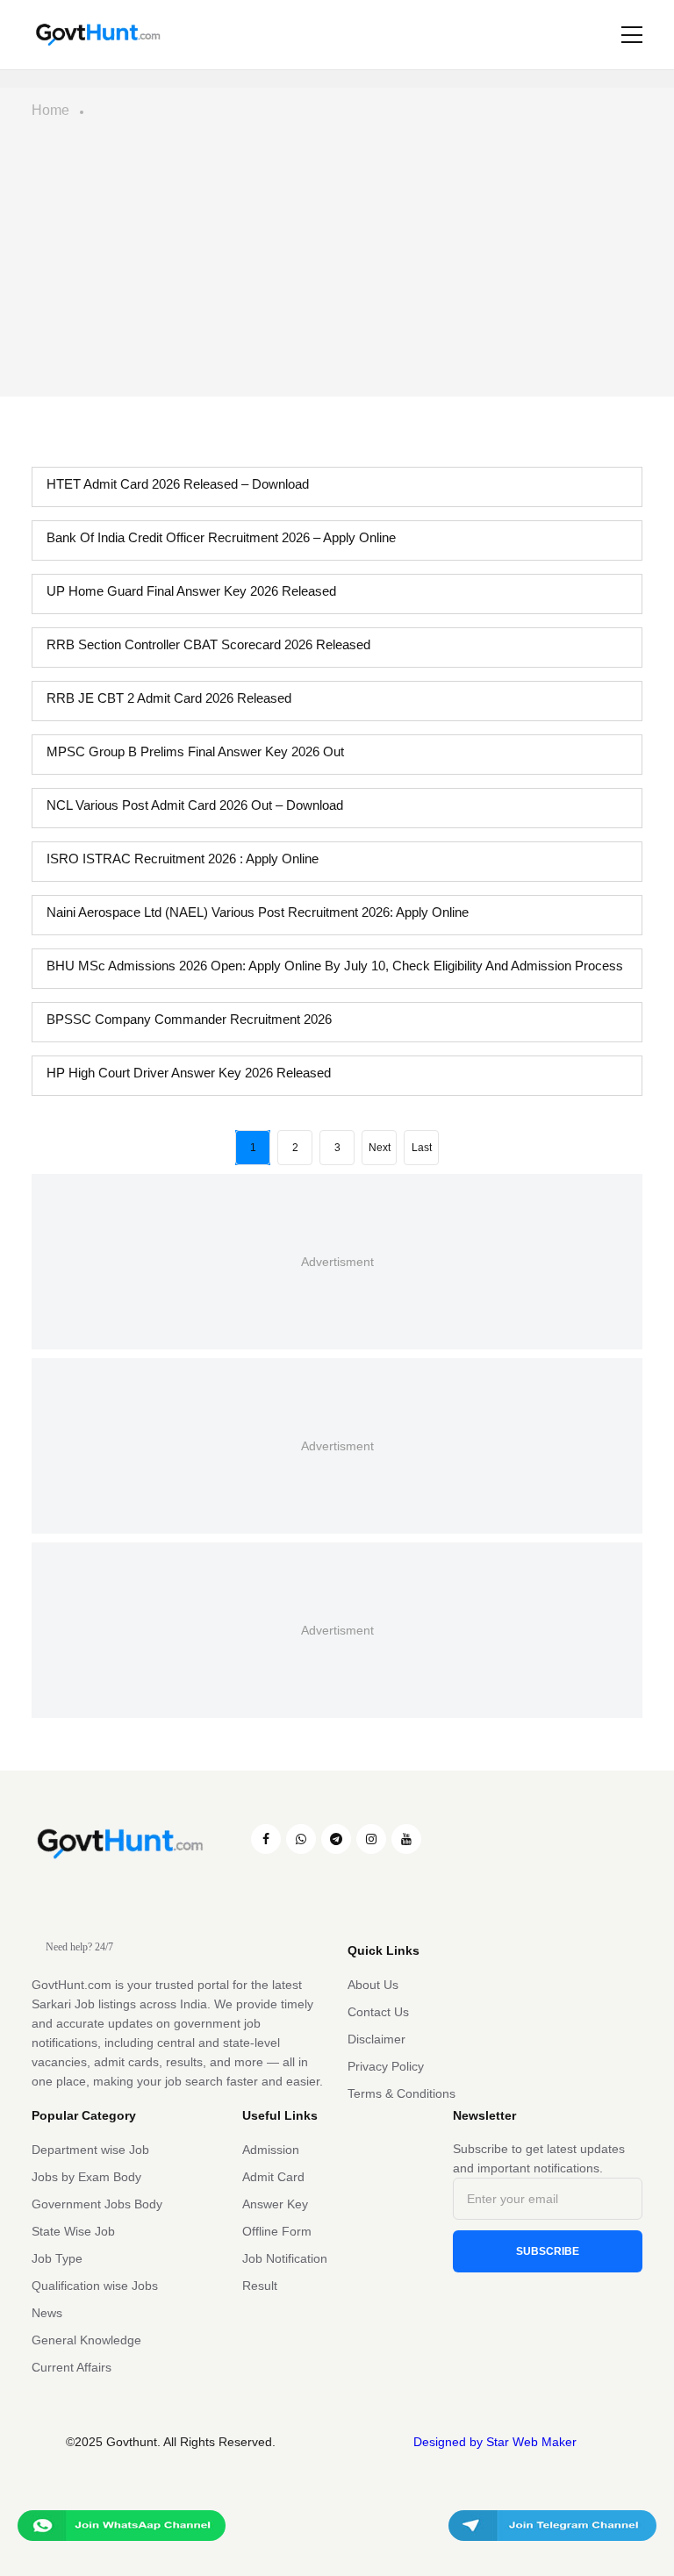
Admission (271, 2150)
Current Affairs (72, 2367)
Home (50, 110)
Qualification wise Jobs (95, 2286)
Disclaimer (376, 2039)
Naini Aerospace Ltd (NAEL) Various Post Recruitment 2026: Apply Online (258, 912)
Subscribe (548, 2251)
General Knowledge (86, 2340)
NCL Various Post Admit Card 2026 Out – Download (195, 805)
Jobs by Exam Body (86, 2177)
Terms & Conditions (402, 2093)
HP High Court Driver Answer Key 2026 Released (189, 1073)
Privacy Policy (386, 2066)
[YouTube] (406, 1839)
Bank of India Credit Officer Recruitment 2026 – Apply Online (221, 537)
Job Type (57, 2258)
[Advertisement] (337, 265)
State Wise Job (73, 2231)
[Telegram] (336, 1839)
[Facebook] (266, 1839)
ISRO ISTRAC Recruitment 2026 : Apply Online (183, 859)
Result (260, 2286)
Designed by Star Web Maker (495, 2442)
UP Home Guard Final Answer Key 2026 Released (191, 591)
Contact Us (378, 2012)
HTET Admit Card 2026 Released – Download (178, 484)
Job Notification (285, 2258)
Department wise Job (90, 2150)
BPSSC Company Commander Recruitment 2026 (189, 1019)
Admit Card (273, 2177)
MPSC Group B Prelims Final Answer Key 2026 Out (195, 751)
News (47, 2313)
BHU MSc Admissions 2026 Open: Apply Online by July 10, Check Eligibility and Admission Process (335, 966)
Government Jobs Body (97, 2204)
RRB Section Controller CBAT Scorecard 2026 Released (208, 644)
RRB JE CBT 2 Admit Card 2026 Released (169, 698)
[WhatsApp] (301, 1839)
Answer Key (275, 2204)
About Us (373, 1985)
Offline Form (277, 2231)
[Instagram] (371, 1839)
